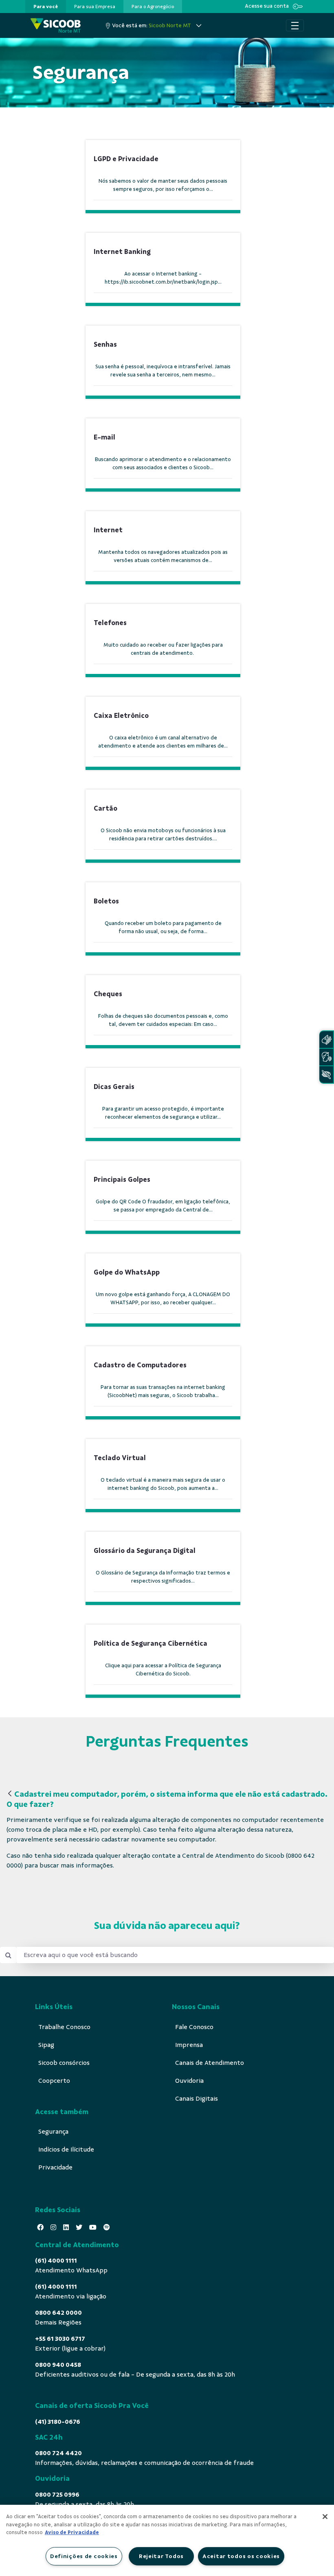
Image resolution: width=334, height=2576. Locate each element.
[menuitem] (46, 7)
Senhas (105, 344)
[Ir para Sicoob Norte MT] (56, 25)
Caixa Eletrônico (121, 716)
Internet (108, 530)
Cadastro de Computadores (140, 1365)
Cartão (105, 808)
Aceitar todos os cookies (241, 2556)
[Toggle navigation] (295, 26)
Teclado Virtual (120, 1458)
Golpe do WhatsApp (127, 1272)
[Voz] (326, 1057)
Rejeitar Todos (161, 2556)
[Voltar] (10, 1794)
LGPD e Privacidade (126, 159)
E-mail (104, 437)
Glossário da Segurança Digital (145, 1551)
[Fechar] (325, 2517)
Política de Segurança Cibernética (151, 1643)
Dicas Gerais (114, 1087)
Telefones (110, 623)
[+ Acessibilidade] (326, 1075)
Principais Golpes (122, 1180)
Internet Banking (122, 252)
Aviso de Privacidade (72, 2532)
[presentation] (46, 7)
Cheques (108, 994)
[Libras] (326, 1040)
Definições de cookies (84, 2556)
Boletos (106, 901)
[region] (167, 2540)
